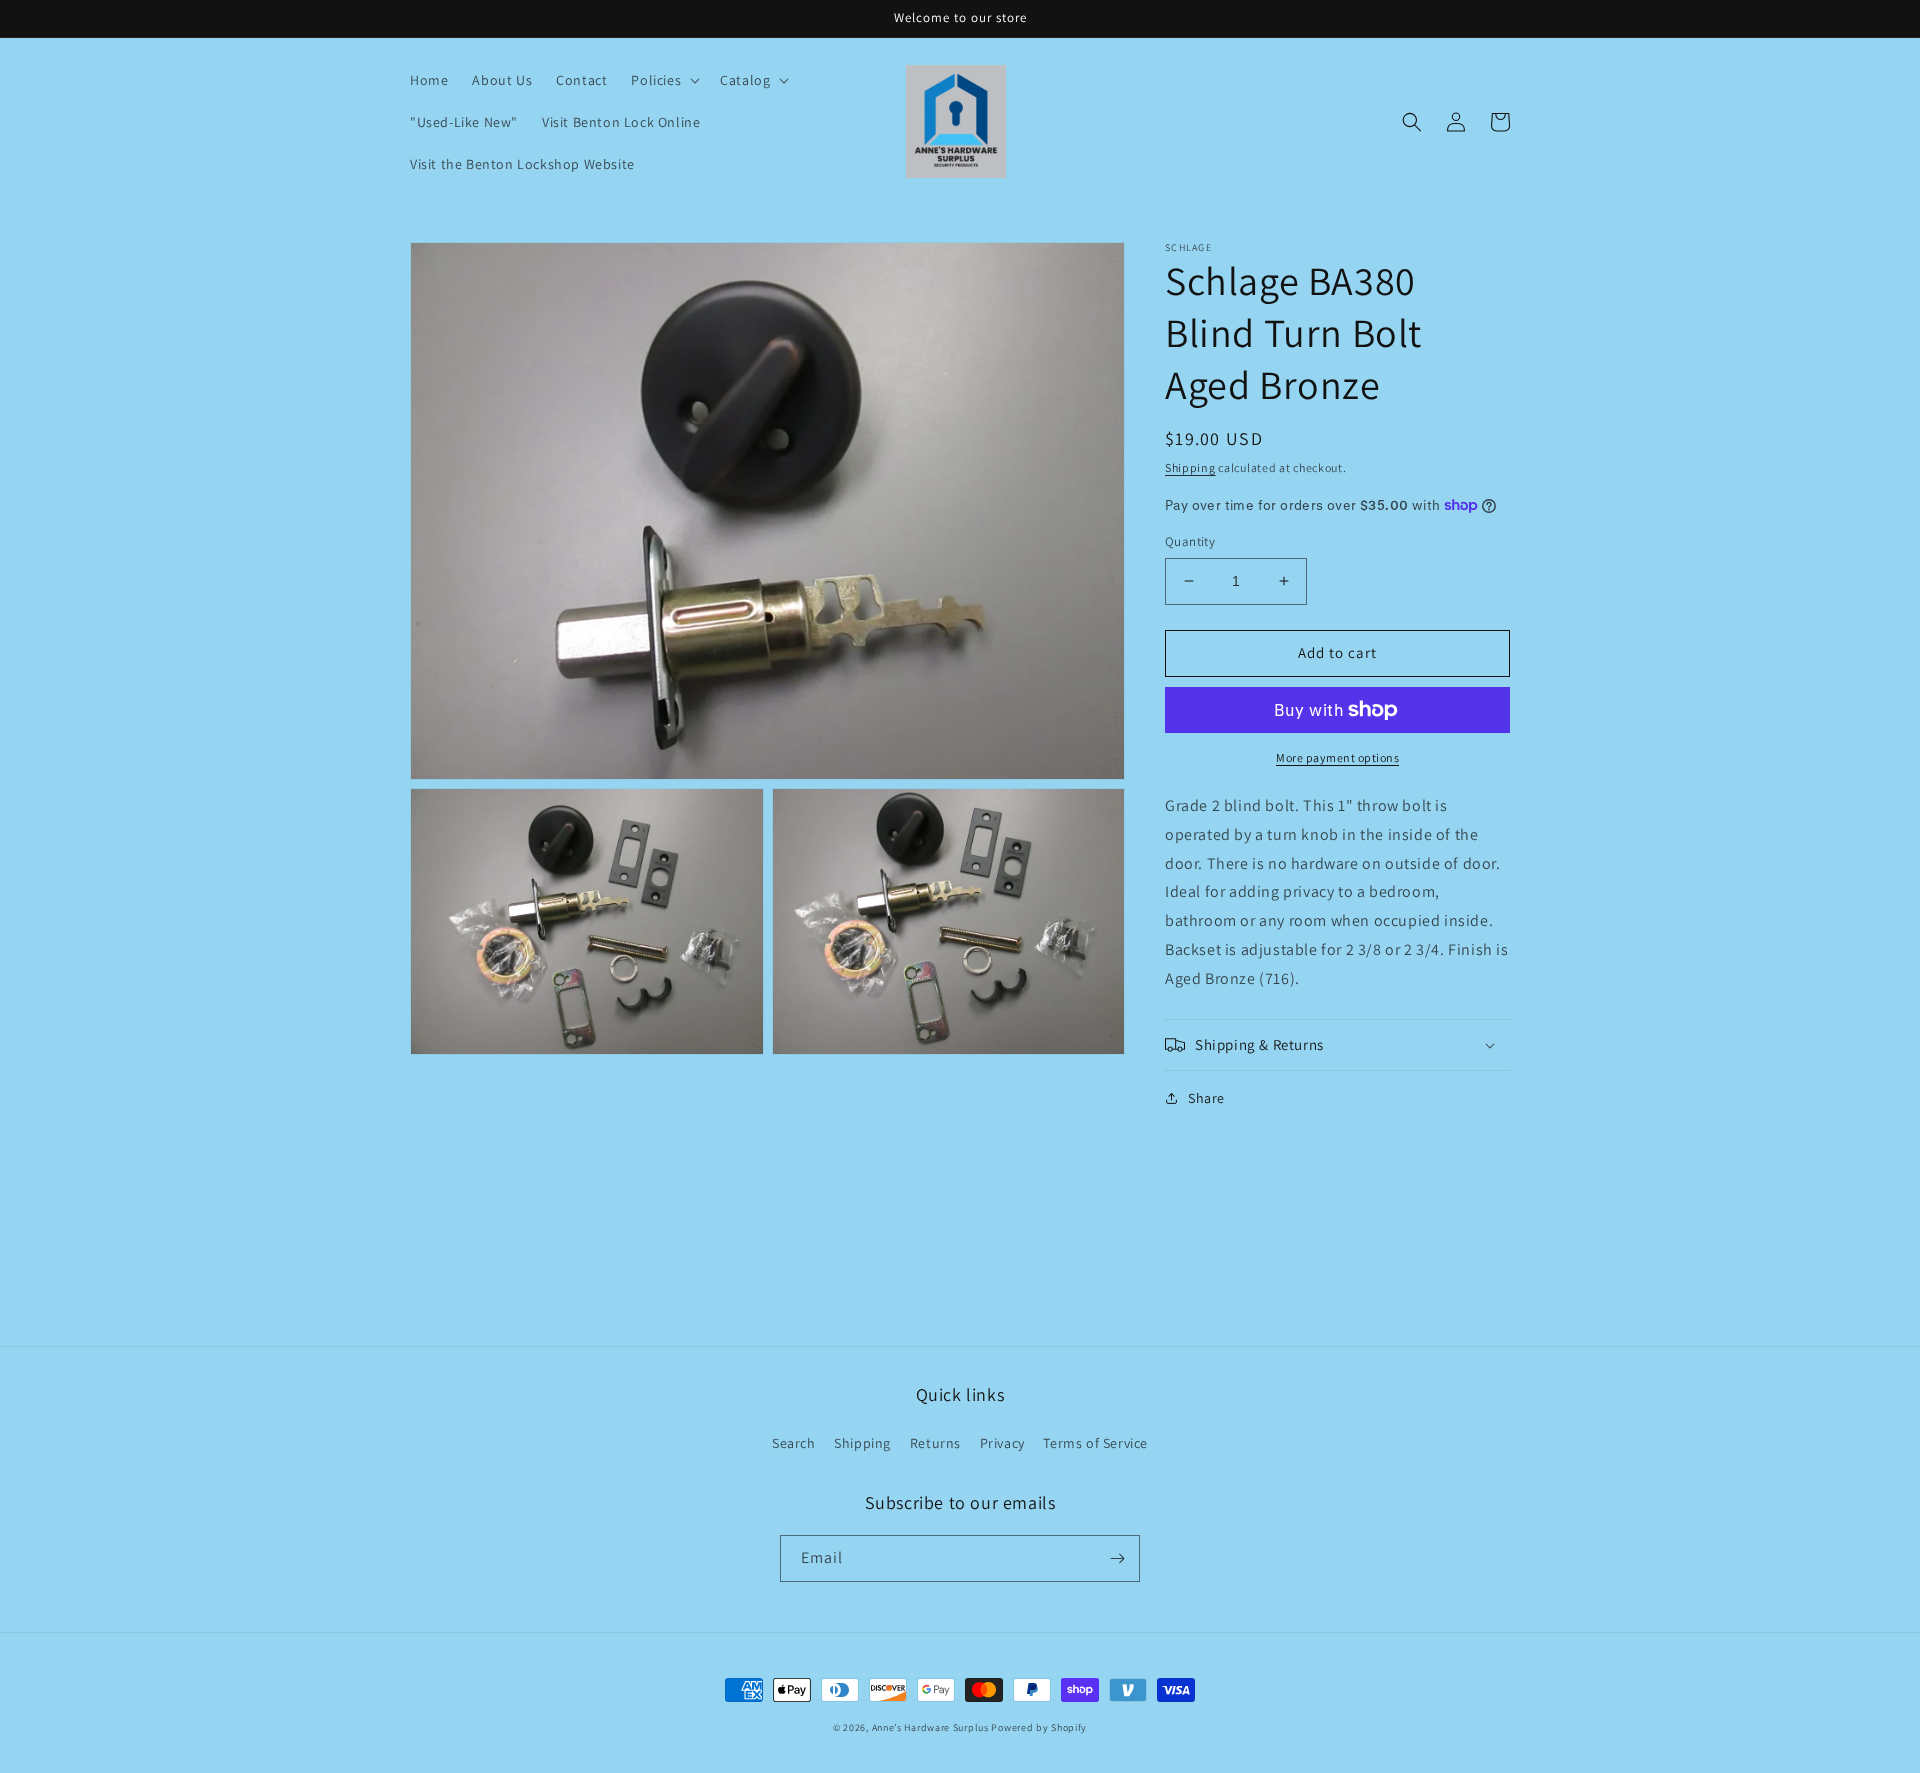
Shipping (1190, 467)
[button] (663, 80)
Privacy (1002, 1443)
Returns (935, 1443)
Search (794, 1443)
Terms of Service (1095, 1443)
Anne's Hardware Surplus (930, 1727)
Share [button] (1206, 1098)
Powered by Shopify (1039, 1727)
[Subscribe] (1117, 1558)
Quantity (1190, 541)
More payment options (1337, 757)
